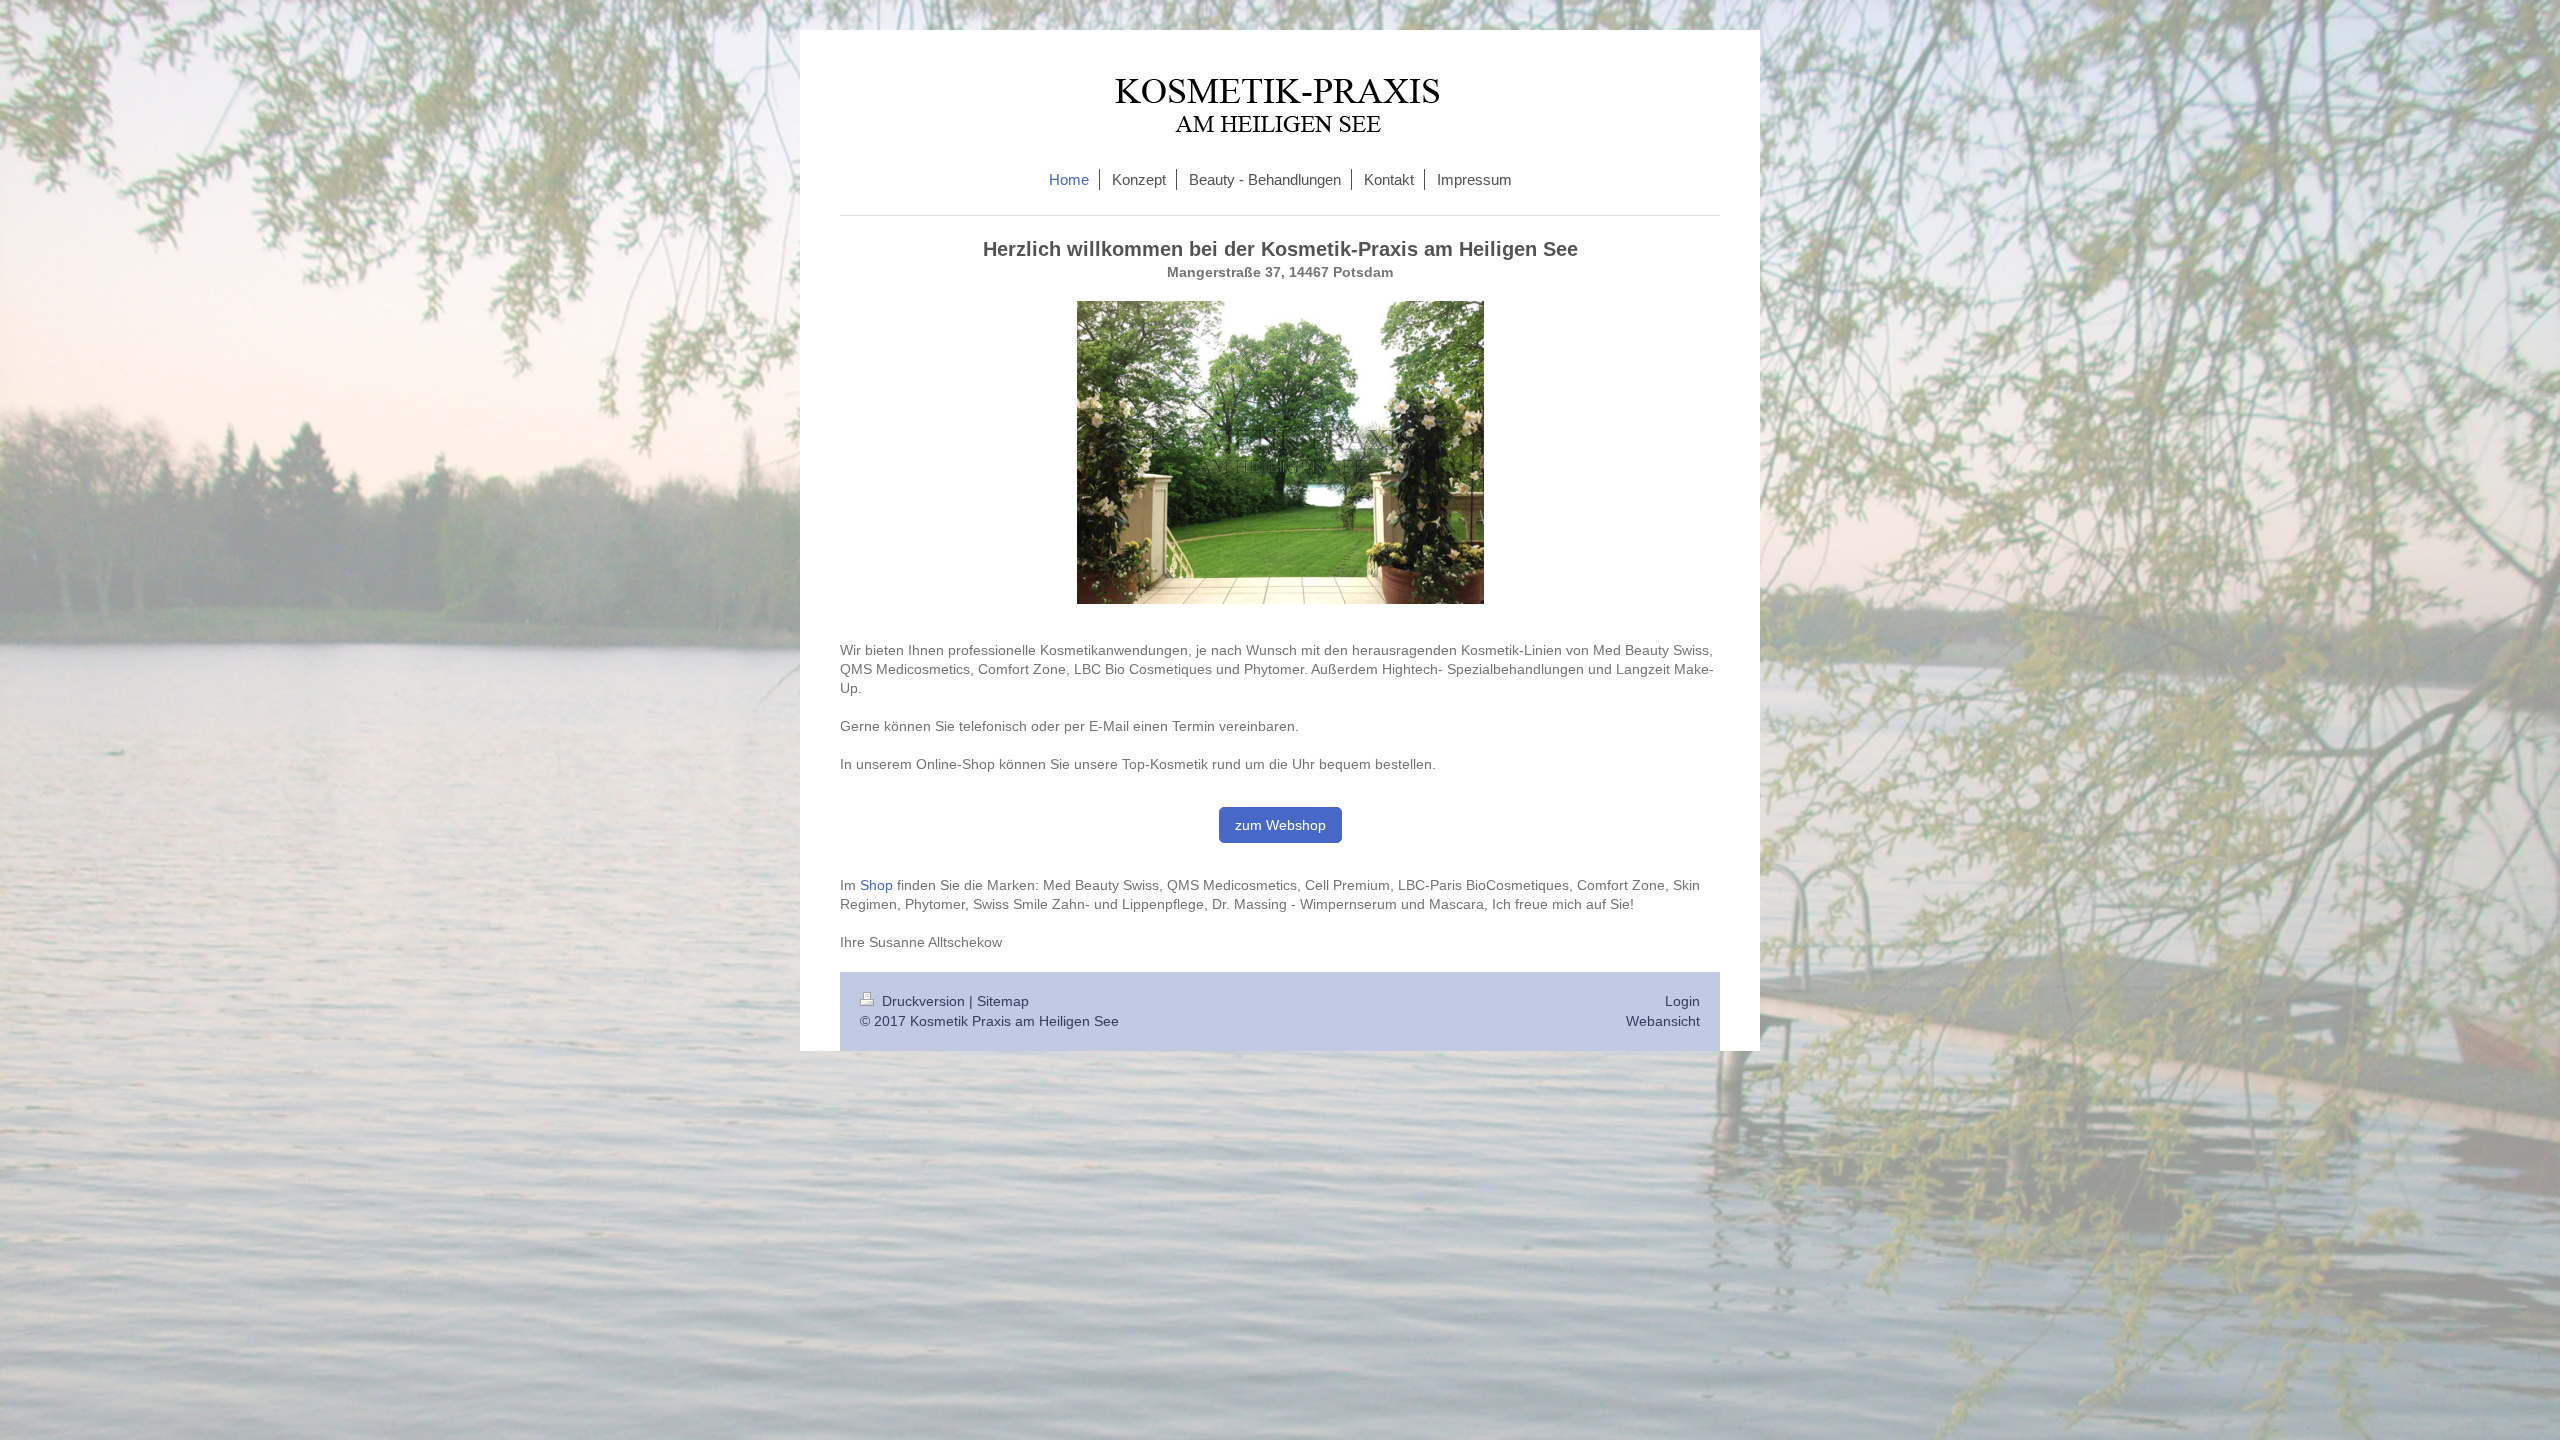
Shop (876, 885)
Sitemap (1003, 1001)
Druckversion (923, 1001)
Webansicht (1663, 1021)
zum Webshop (1280, 825)
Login (1682, 1001)
